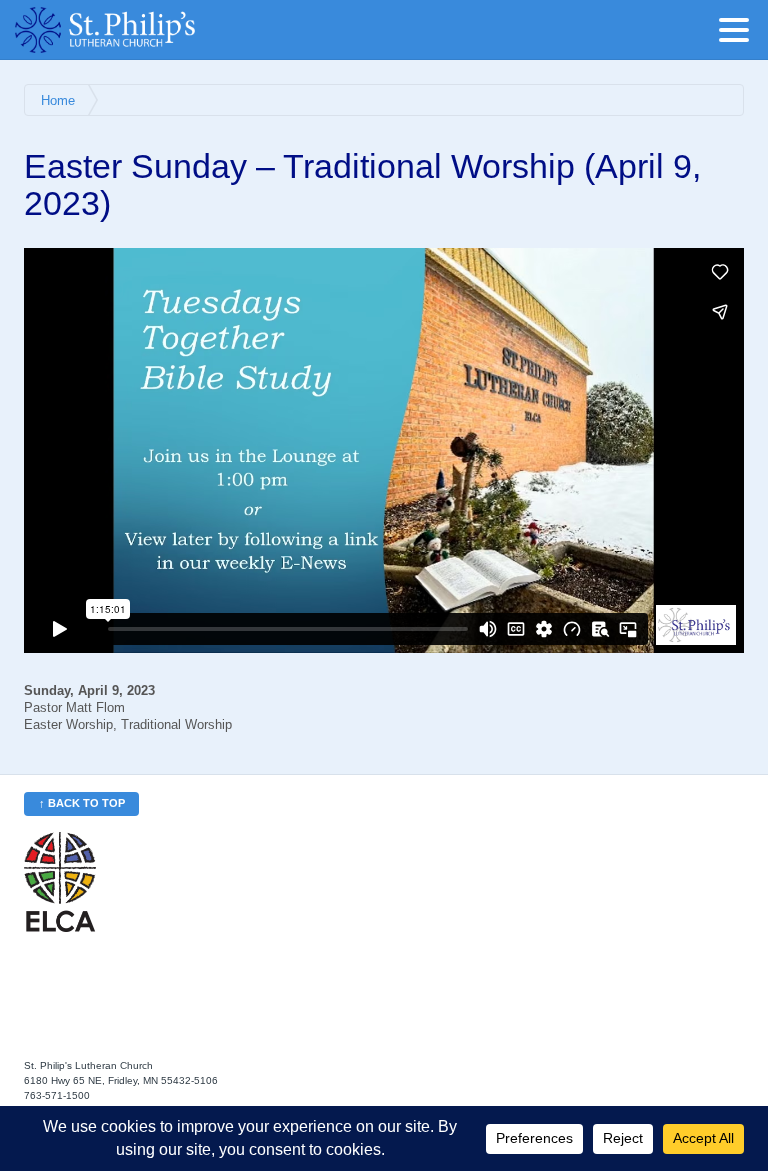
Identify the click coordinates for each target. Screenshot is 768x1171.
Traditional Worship (176, 725)
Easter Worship (68, 725)
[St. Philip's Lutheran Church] (135, 30)
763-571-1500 (57, 1095)
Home (58, 101)
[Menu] (739, 33)
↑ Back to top (82, 803)
